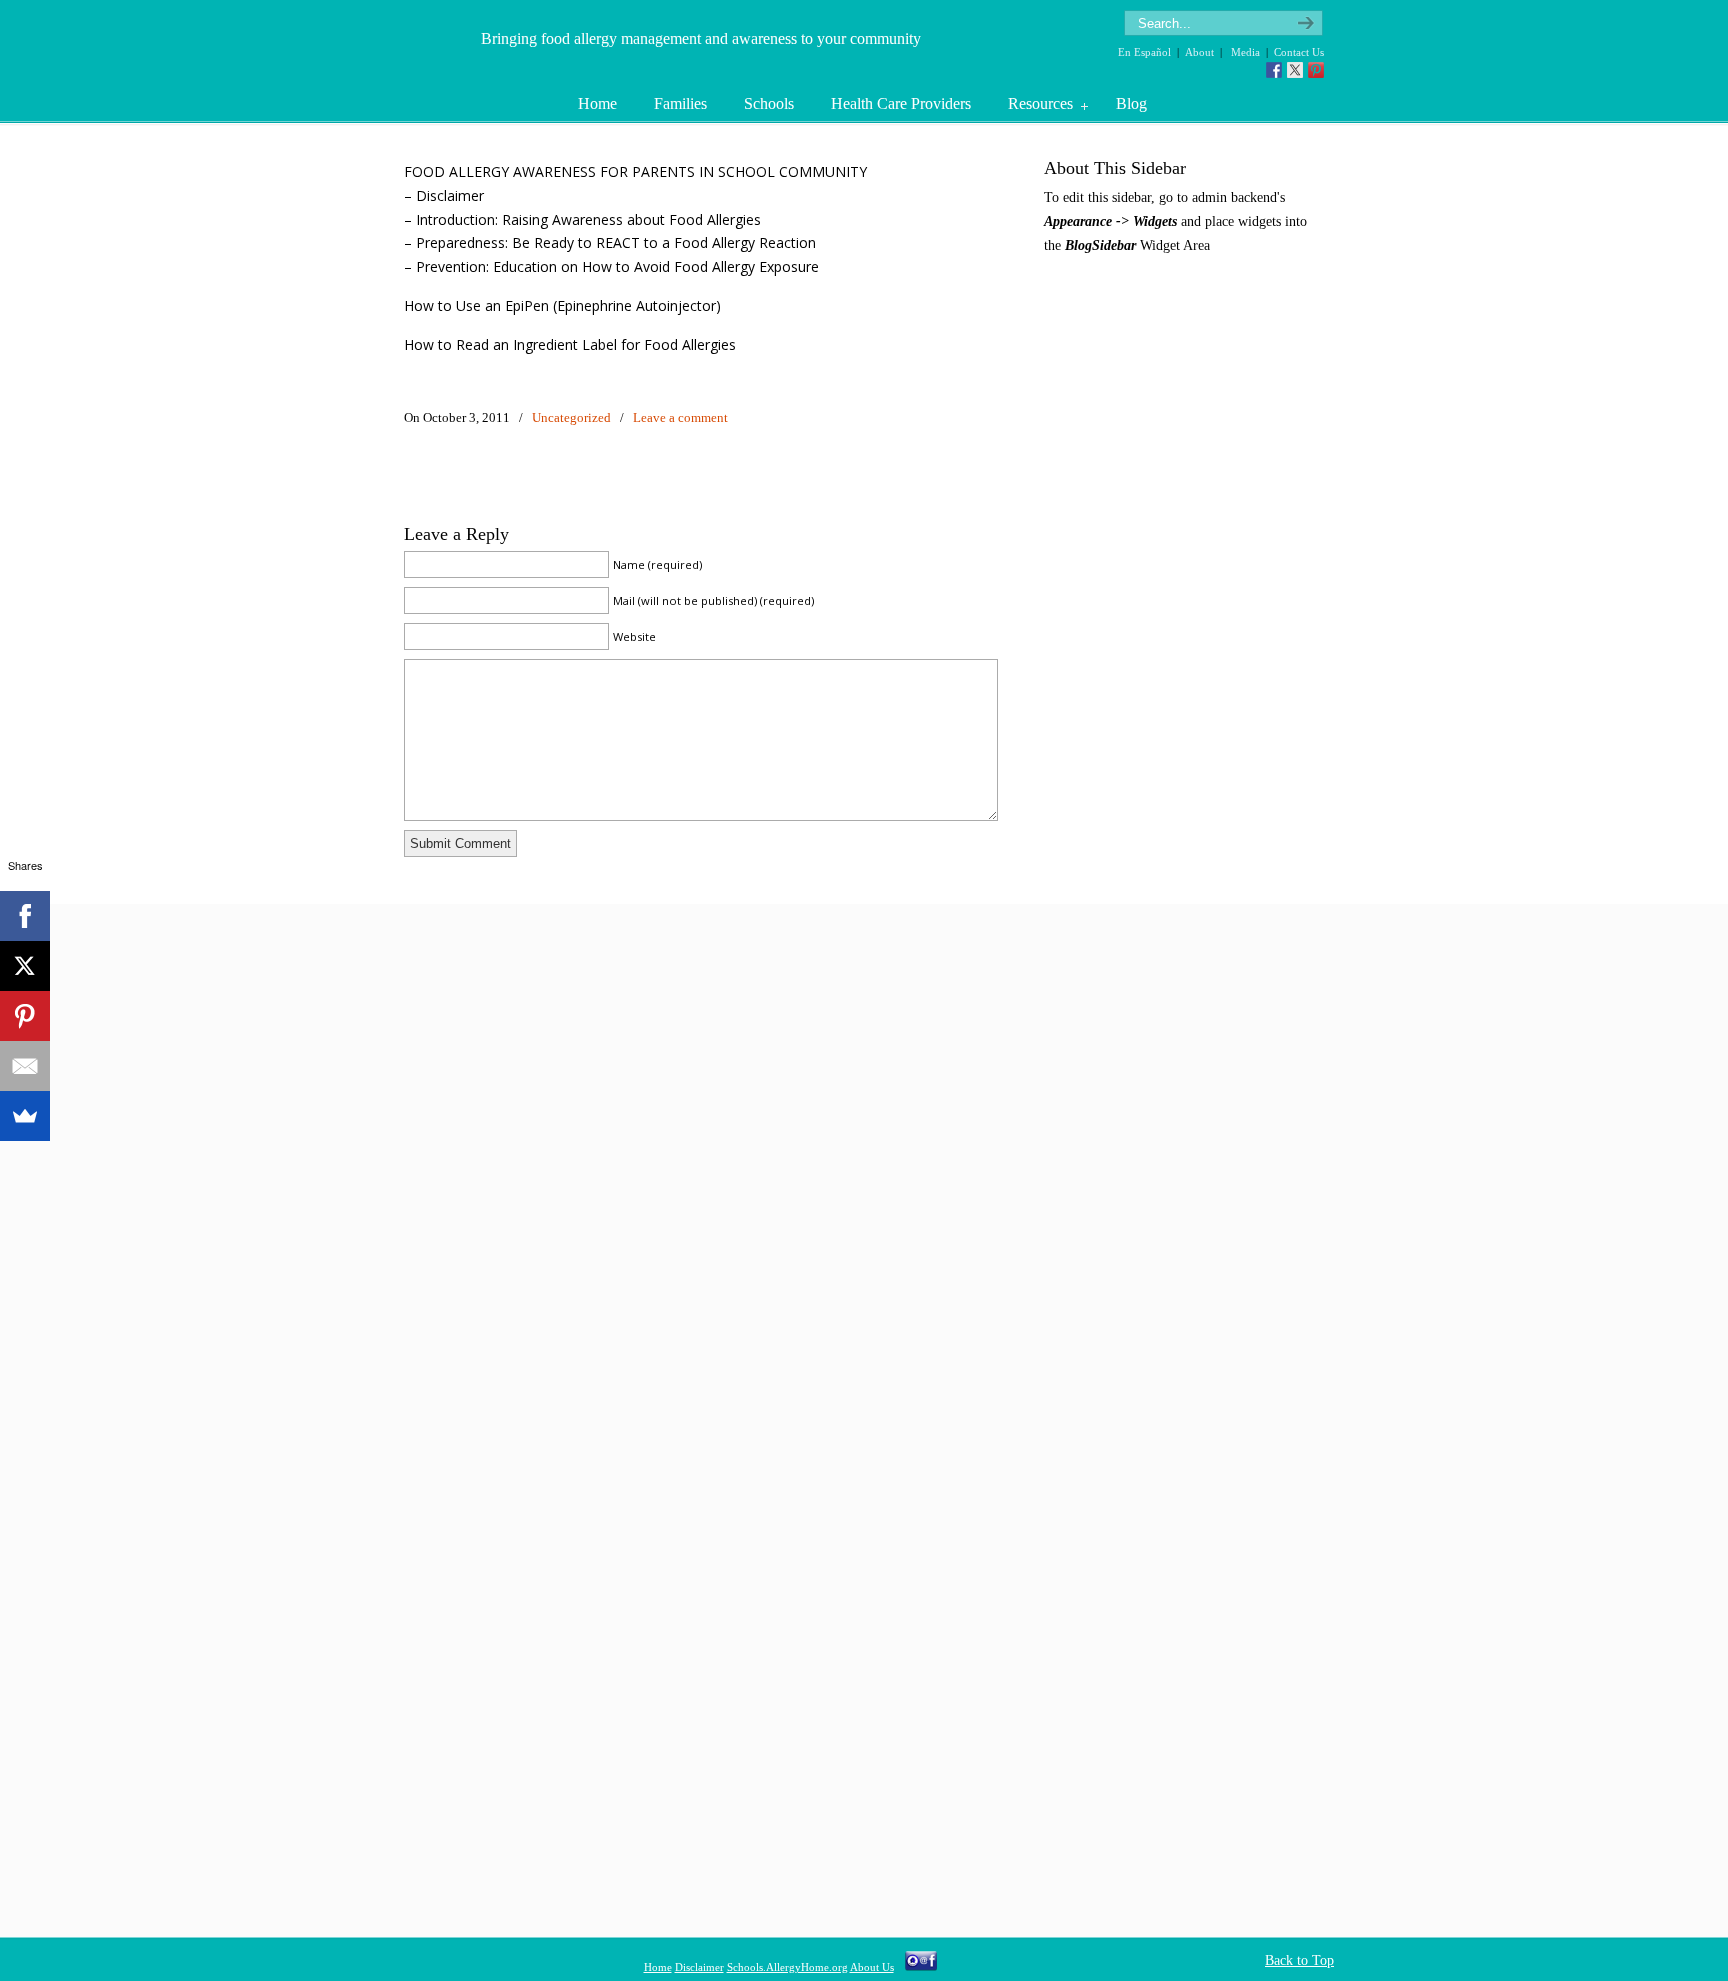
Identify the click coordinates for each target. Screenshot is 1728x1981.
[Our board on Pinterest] (1316, 70)
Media (1245, 52)
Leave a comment (680, 417)
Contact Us (1299, 52)
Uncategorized (571, 417)
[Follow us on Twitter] (1295, 70)
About (1199, 52)
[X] (25, 966)
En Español (1144, 52)
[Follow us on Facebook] (1274, 70)
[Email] (25, 1066)
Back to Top (1299, 1960)
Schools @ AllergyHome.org (441, 43)
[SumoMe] (25, 1116)
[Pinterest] (25, 1016)
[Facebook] (25, 916)
